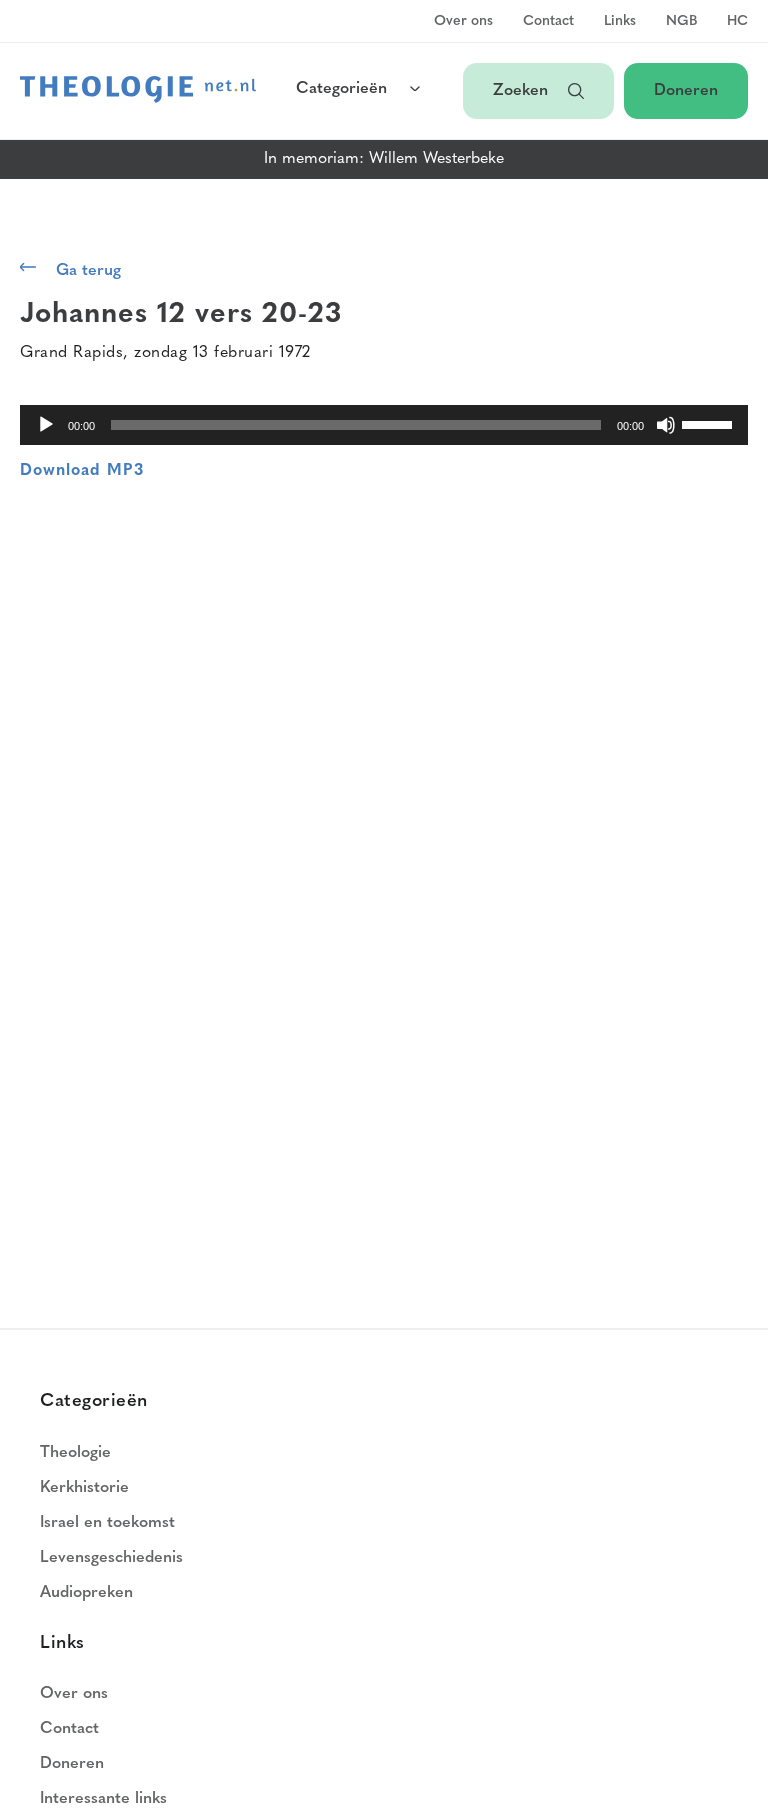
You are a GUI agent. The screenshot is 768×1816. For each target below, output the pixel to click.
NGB (681, 22)
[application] (384, 425)
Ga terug (88, 271)
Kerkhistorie (84, 1488)
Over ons (463, 22)
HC (737, 22)
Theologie (75, 1453)
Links (620, 22)
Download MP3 (82, 471)
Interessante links (103, 1799)
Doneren (686, 91)
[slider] (710, 423)
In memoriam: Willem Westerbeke (384, 159)
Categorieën (341, 89)
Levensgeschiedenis (111, 1558)
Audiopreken (86, 1593)
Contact (548, 22)
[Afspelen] (46, 425)
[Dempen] (666, 425)
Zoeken (520, 91)
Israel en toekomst (107, 1523)
